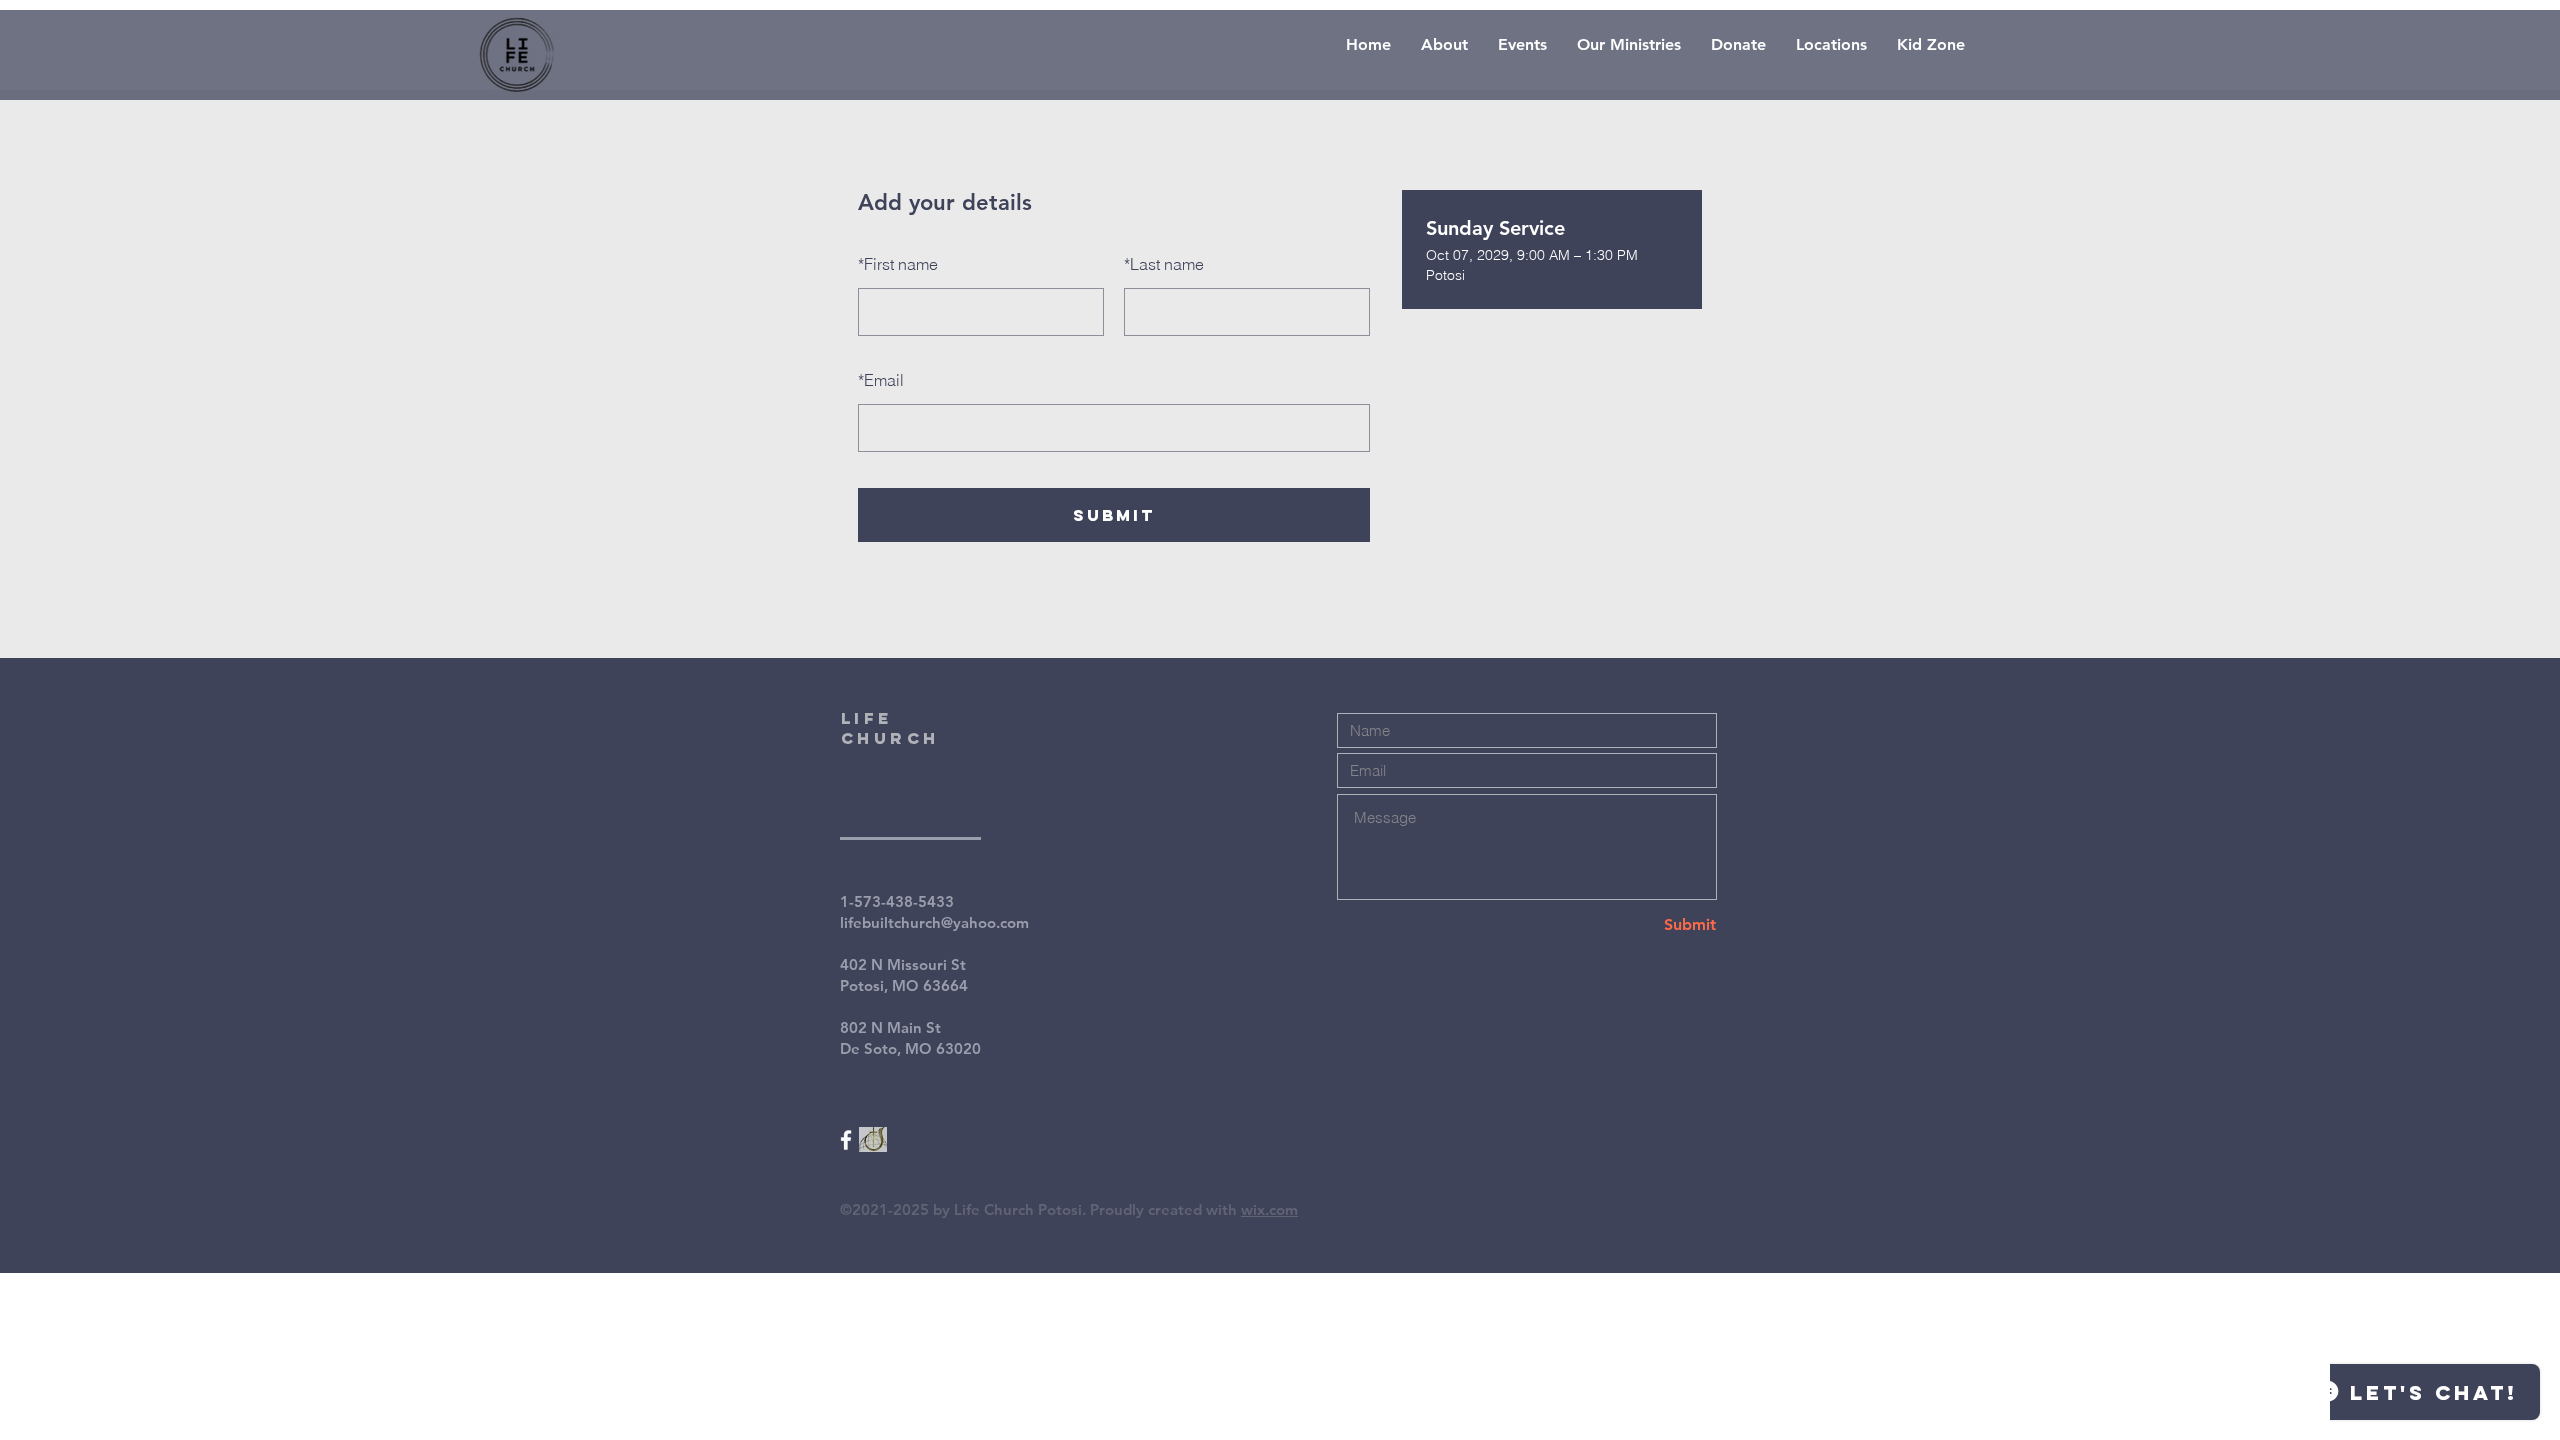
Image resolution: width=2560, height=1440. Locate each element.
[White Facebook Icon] (846, 1140)
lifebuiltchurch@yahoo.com (934, 922)
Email (881, 380)
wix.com (1269, 1209)
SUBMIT (1114, 515)
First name (898, 264)
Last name (1164, 264)
